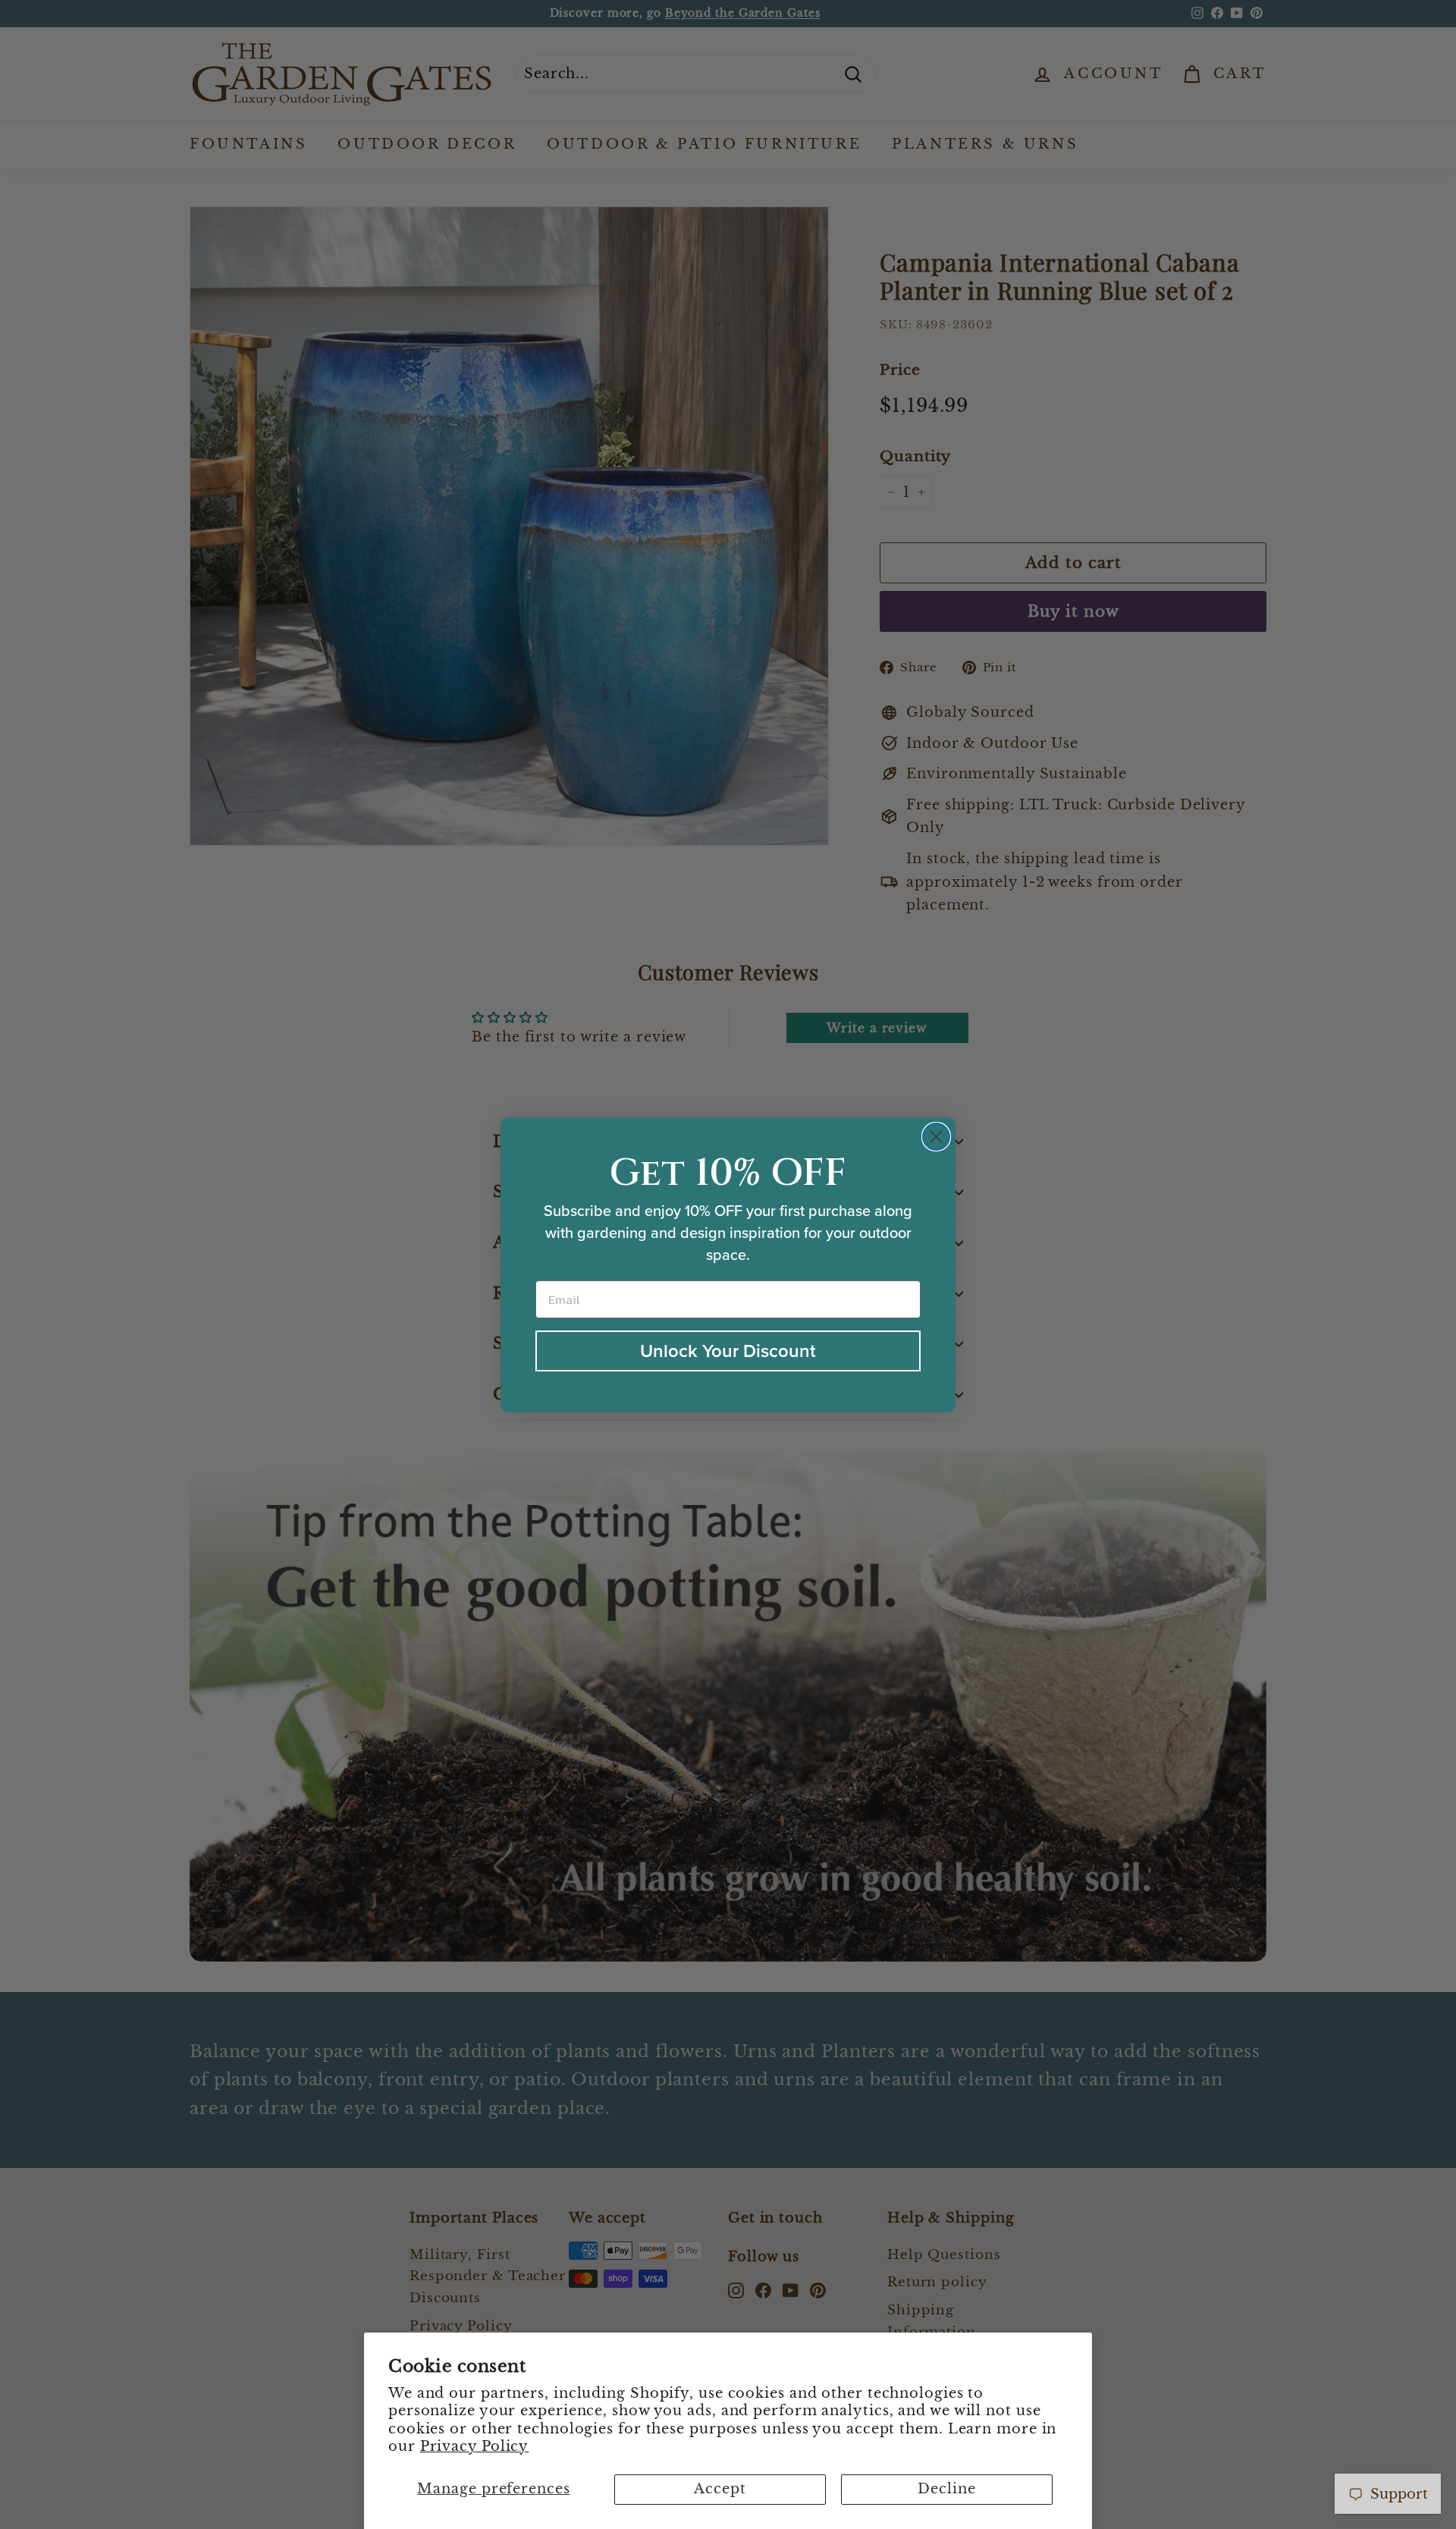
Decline (946, 2489)
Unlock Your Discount (728, 1351)
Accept (720, 2489)
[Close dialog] (936, 1137)
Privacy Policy (475, 2446)
